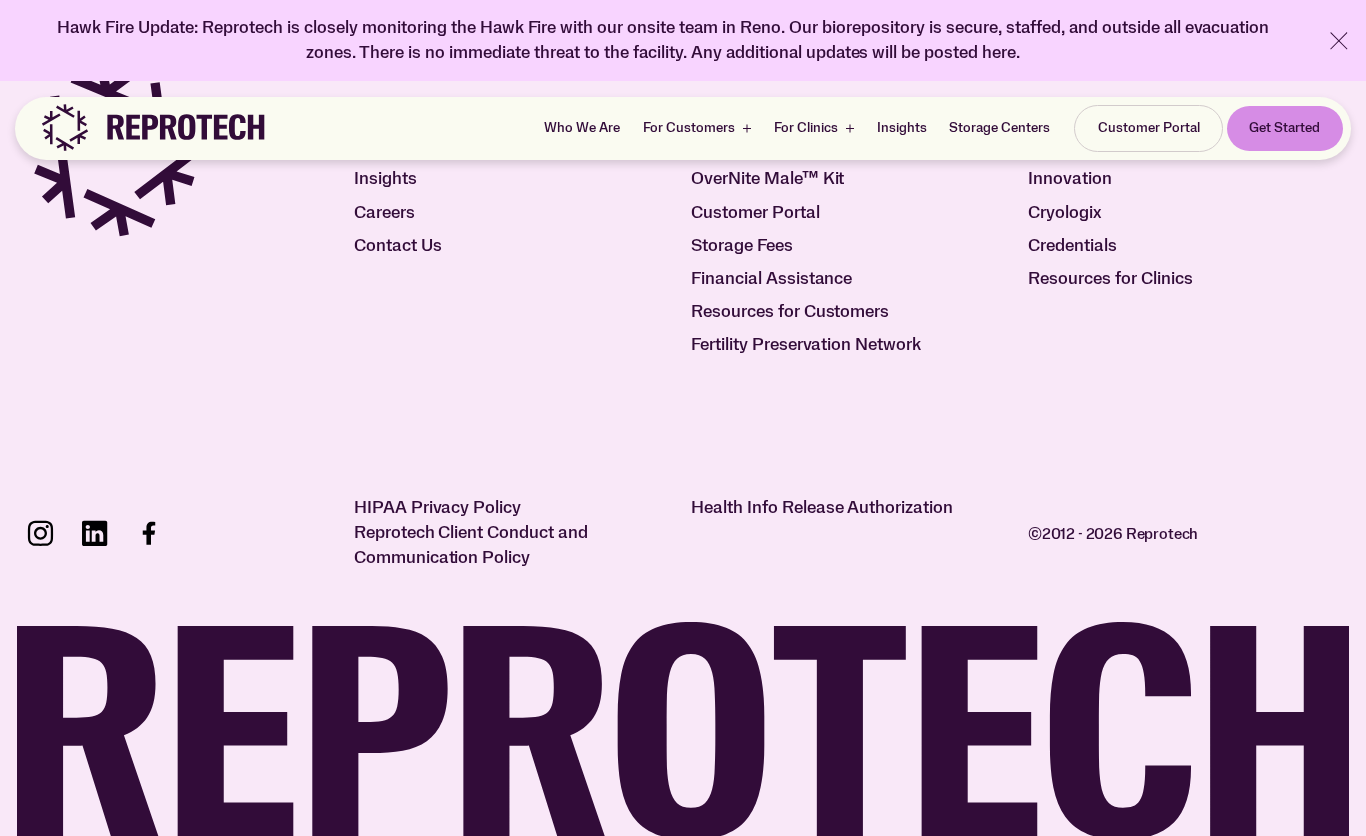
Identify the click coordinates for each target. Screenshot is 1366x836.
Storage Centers (999, 128)
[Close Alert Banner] (1339, 41)
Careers (384, 213)
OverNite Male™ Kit (768, 179)
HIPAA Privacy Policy (438, 508)
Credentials (1072, 246)
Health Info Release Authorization (822, 508)
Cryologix (1064, 213)
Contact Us (398, 246)
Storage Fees (742, 246)
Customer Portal (755, 213)
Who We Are (582, 128)
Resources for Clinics (1110, 279)
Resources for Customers (790, 312)
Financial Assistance (772, 279)
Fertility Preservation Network (806, 345)
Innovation (1070, 179)
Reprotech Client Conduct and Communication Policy (471, 545)
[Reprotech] (152, 128)
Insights (902, 128)
